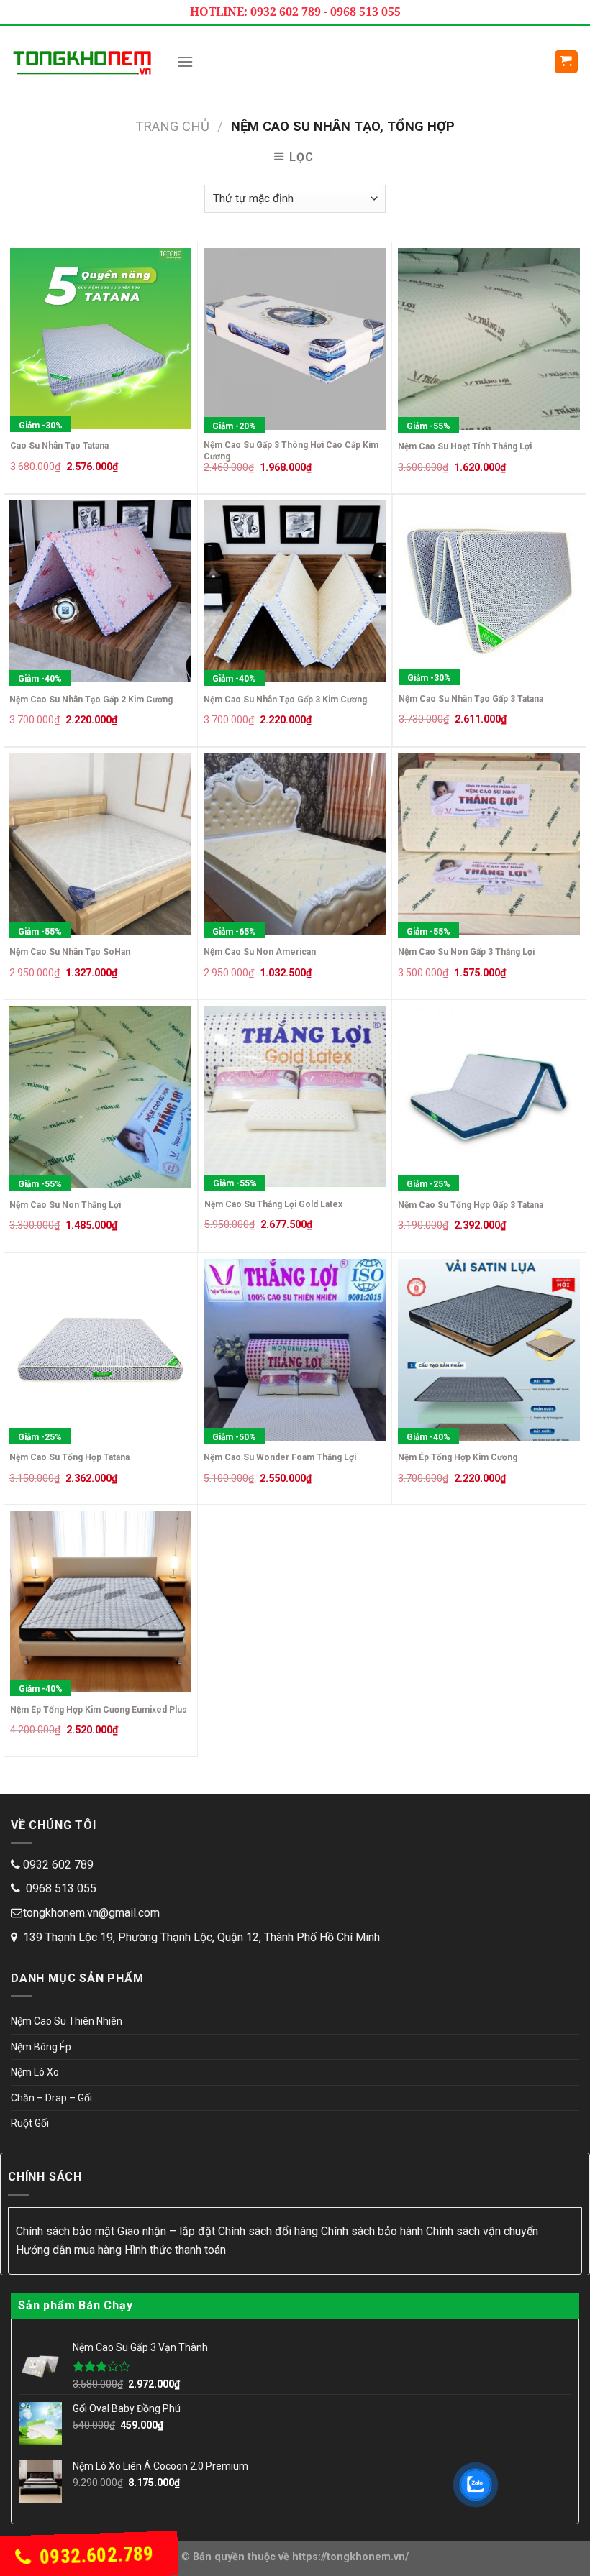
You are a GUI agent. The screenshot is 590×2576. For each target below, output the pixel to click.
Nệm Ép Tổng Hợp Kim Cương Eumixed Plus (99, 1710)
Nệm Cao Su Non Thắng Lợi (65, 1205)
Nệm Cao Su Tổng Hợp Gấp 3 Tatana (471, 1205)
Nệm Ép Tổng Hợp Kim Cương (458, 1457)
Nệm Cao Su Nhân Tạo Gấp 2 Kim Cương (91, 700)
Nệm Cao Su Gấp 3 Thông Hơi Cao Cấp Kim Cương (291, 451)
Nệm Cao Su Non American (260, 952)
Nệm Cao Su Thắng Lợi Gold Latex (273, 1204)
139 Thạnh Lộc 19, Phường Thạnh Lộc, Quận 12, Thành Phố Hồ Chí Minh (201, 1937)
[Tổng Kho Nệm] (83, 61)
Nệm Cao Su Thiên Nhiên (67, 2021)
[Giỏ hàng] (567, 62)
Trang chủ (172, 126)
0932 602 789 (58, 1865)
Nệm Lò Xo (35, 2072)
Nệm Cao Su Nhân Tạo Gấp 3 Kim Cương (285, 700)
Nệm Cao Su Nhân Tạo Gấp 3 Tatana (471, 699)
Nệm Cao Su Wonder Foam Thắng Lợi (280, 1457)
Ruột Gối (30, 2123)
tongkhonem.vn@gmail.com (91, 1913)
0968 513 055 (60, 1888)
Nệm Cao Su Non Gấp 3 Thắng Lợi (466, 952)
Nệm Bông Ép (41, 2047)
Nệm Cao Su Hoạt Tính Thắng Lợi (465, 446)
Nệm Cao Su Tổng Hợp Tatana (69, 1457)
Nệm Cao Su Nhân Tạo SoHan (70, 952)
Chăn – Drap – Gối (51, 2098)
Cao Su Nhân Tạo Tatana (59, 446)
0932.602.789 (94, 2556)
